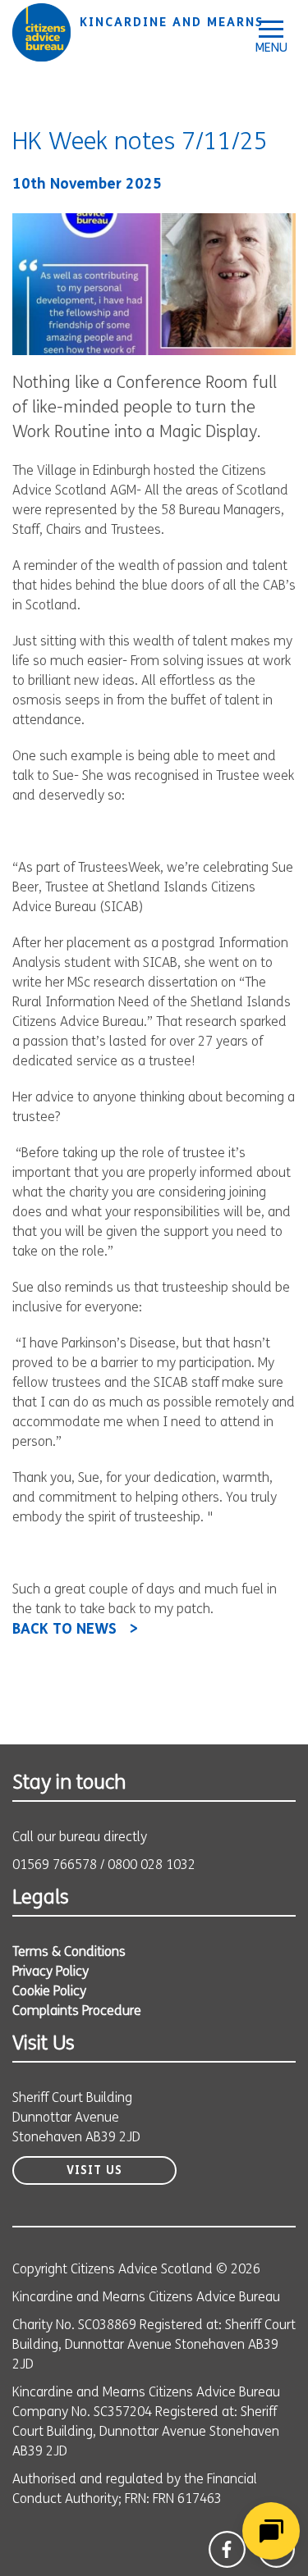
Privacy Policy (51, 1972)
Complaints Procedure (77, 2012)
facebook (227, 2549)
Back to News (64, 1630)
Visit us (94, 2171)
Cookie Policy (49, 1992)
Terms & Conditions (69, 1953)
